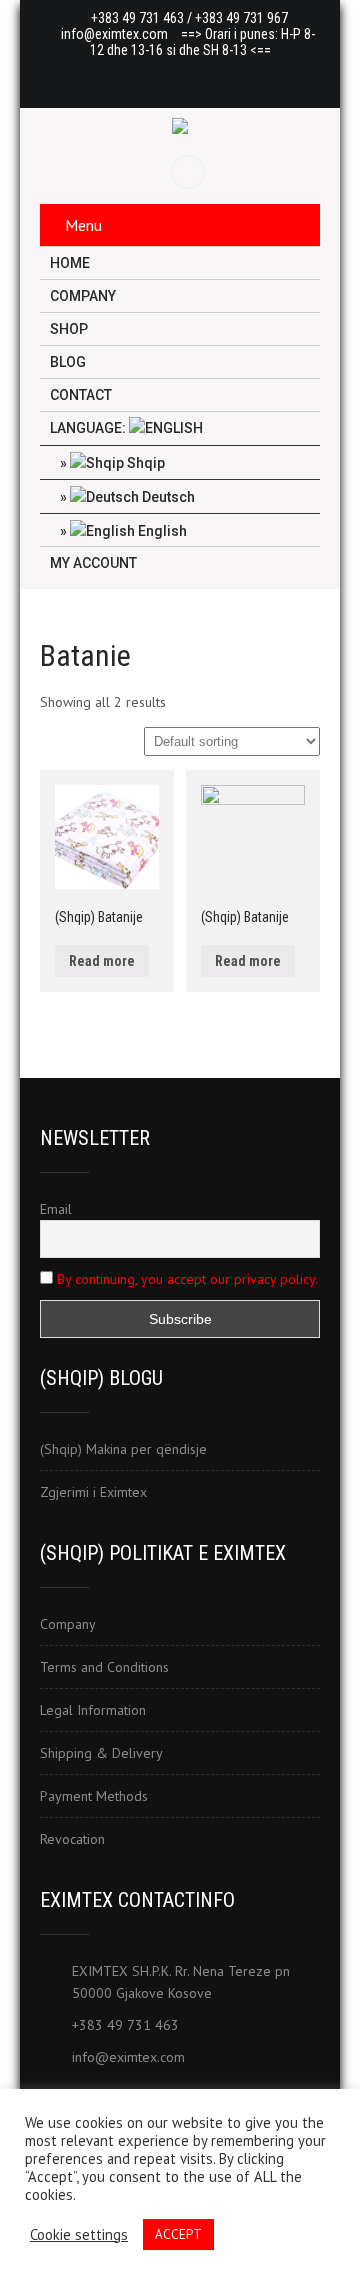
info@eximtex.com (114, 34)
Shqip (144, 463)
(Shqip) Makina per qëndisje (123, 1449)
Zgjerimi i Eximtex (93, 1492)
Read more (102, 961)
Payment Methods (94, 1796)
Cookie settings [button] (79, 2235)
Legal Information (93, 1710)
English (161, 531)
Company (83, 296)
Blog (68, 362)
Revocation (72, 1839)
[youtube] (180, 78)
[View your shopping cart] (190, 172)
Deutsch (167, 497)
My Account (93, 563)
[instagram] (219, 78)
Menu (83, 225)
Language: (89, 428)
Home (70, 263)
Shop (69, 329)
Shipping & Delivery (101, 1753)
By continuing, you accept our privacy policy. (187, 1279)
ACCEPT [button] (178, 2234)
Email (56, 1209)
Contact (81, 395)
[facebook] (141, 78)
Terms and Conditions (104, 1667)
